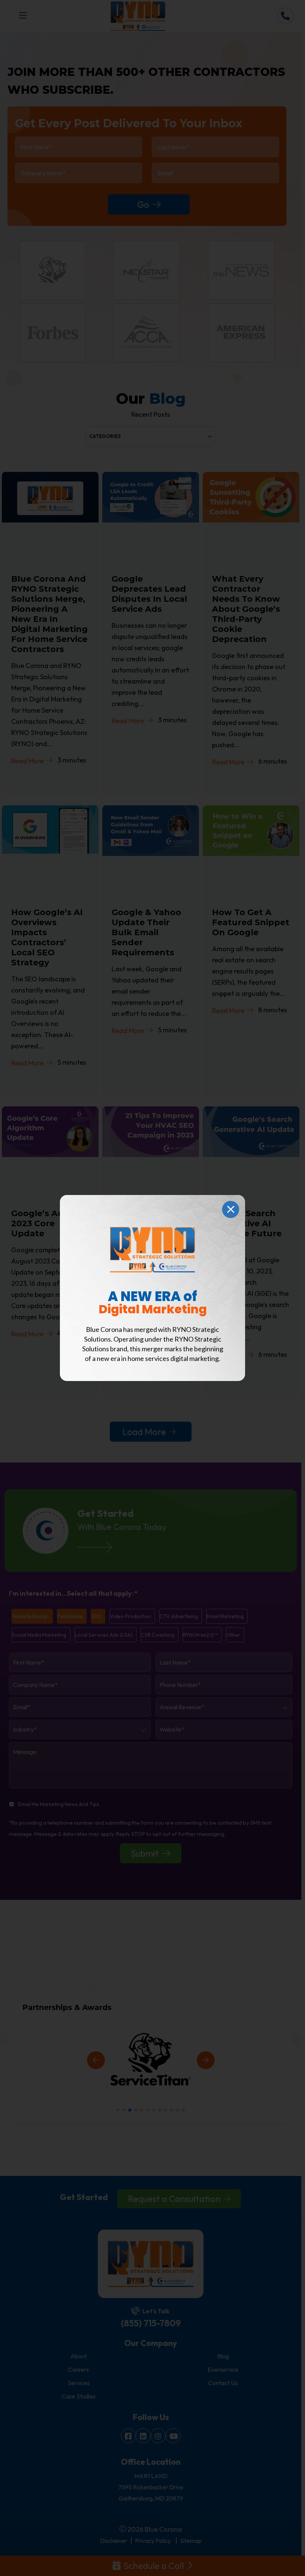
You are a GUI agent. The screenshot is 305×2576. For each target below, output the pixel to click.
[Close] (231, 1209)
